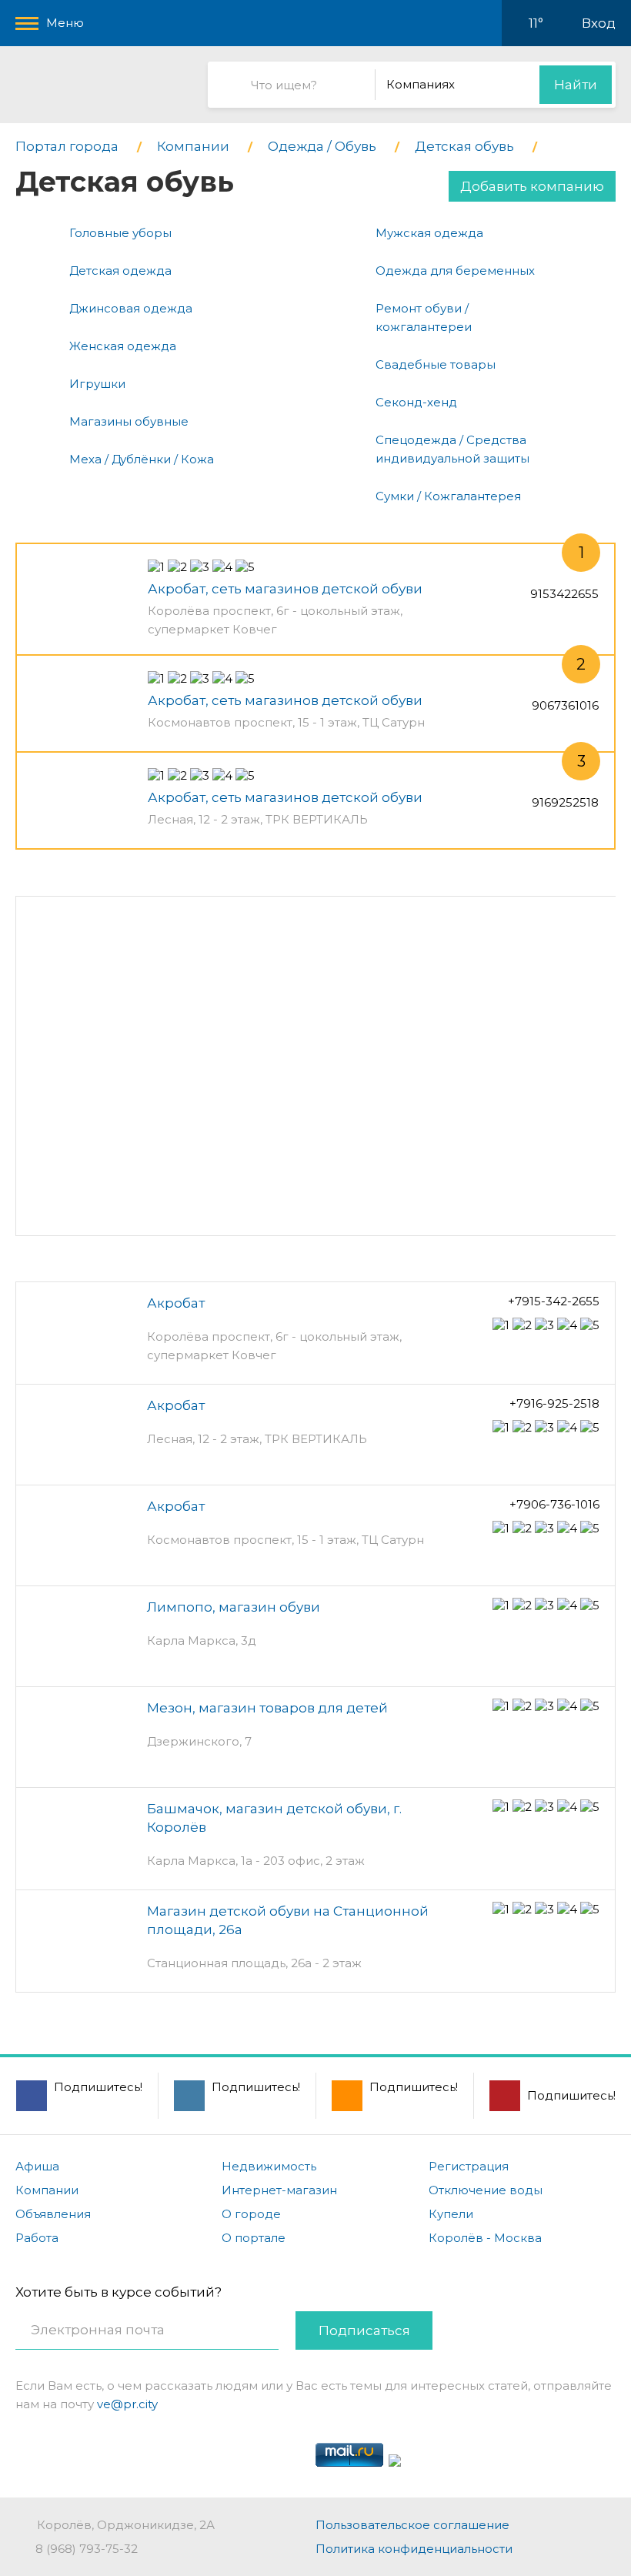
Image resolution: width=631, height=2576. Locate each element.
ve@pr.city (127, 2404)
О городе (251, 2214)
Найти (576, 85)
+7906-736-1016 (554, 1504)
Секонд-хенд (416, 402)
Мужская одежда (429, 233)
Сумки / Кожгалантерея (448, 496)
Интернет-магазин (279, 2190)
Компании (47, 2190)
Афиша (37, 2166)
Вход (599, 23)
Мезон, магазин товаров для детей (267, 1708)
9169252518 (565, 802)
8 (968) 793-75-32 (87, 2549)
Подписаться (364, 2330)
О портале (254, 2238)
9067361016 (565, 705)
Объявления (53, 2214)
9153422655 (564, 594)
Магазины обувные (129, 421)
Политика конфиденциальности (414, 2549)
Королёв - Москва (485, 2238)
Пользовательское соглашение (412, 2525)
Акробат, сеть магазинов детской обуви (285, 589)
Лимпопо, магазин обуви (234, 1607)
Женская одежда (123, 346)
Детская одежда (120, 271)
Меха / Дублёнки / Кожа (142, 459)
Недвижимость (269, 2166)
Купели (451, 2214)
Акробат (176, 1303)
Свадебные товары (436, 364)
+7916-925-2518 (554, 1403)
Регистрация (469, 2166)
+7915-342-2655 (554, 1301)
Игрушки (97, 384)
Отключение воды (486, 2190)
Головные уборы (120, 233)
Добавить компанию (532, 186)
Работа (37, 2238)
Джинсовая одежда (131, 308)
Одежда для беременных (455, 271)
